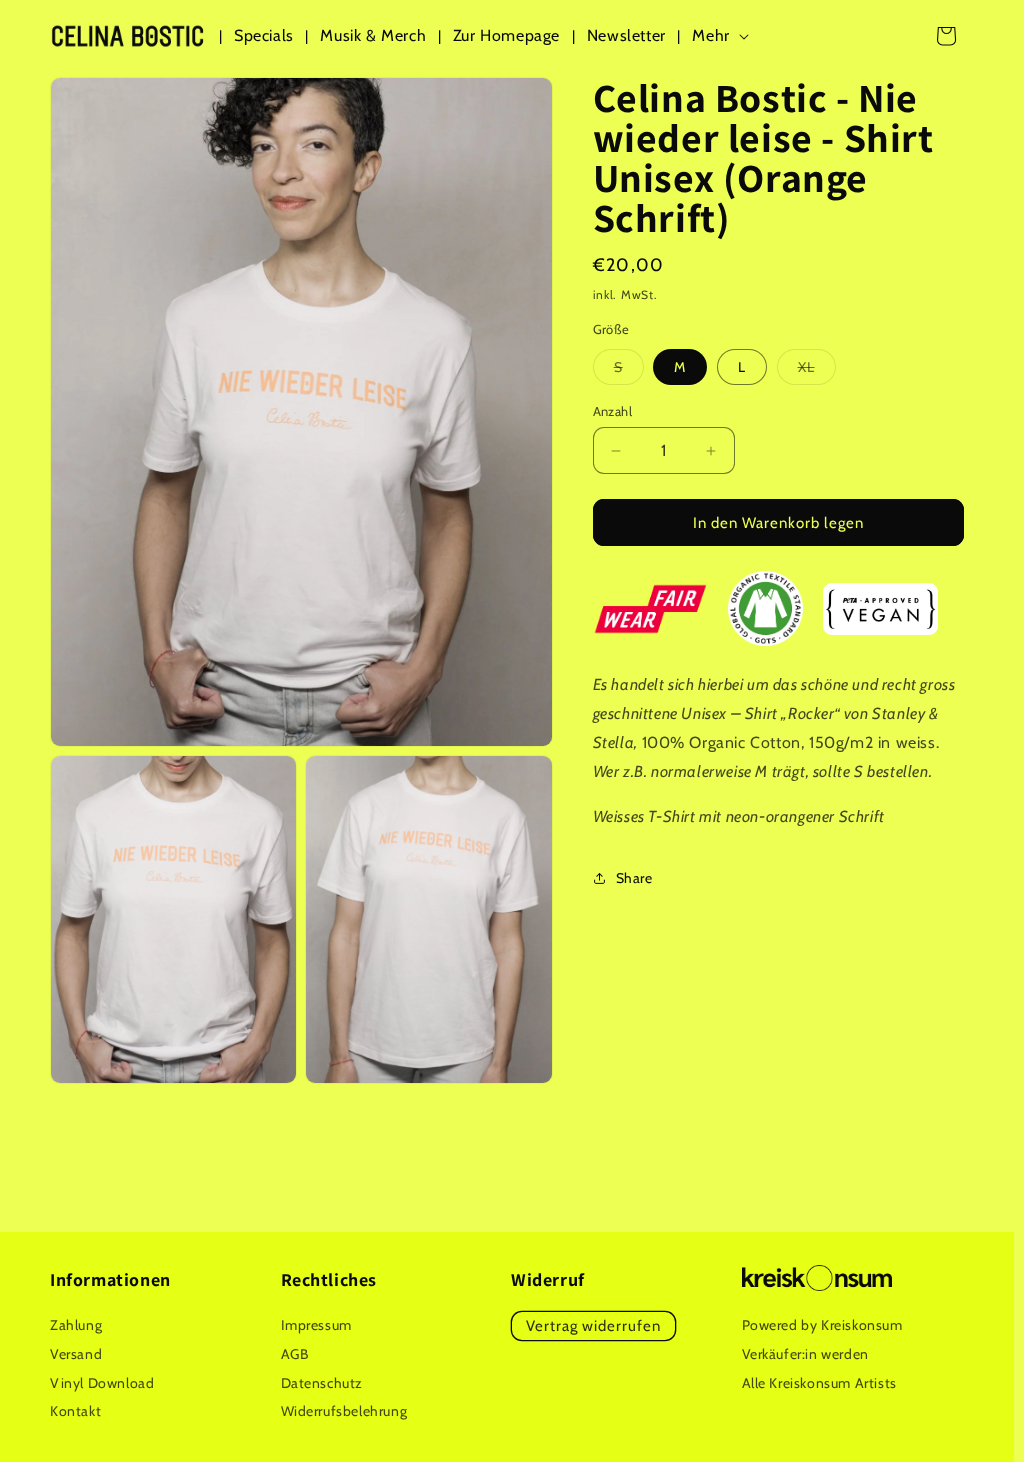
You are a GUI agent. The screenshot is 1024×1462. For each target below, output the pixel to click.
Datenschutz (322, 1383)
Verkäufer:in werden (805, 1354)
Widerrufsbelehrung (344, 1411)
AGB (295, 1354)
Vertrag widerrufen (593, 1326)
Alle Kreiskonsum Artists (819, 1383)
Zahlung (76, 1325)
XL (817, 371)
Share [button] (634, 878)
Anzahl (612, 411)
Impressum (316, 1325)
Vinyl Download (102, 1383)
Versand (76, 1354)
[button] (724, 36)
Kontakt (75, 1411)
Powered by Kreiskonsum (822, 1325)
